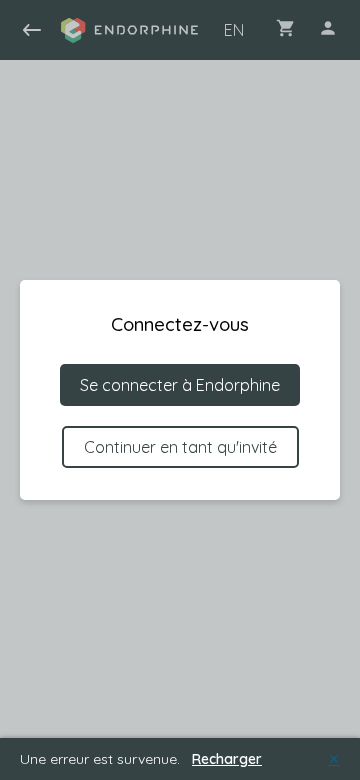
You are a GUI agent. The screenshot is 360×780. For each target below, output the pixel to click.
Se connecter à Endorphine (180, 385)
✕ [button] (334, 759)
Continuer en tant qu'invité (180, 447)
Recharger (227, 759)
